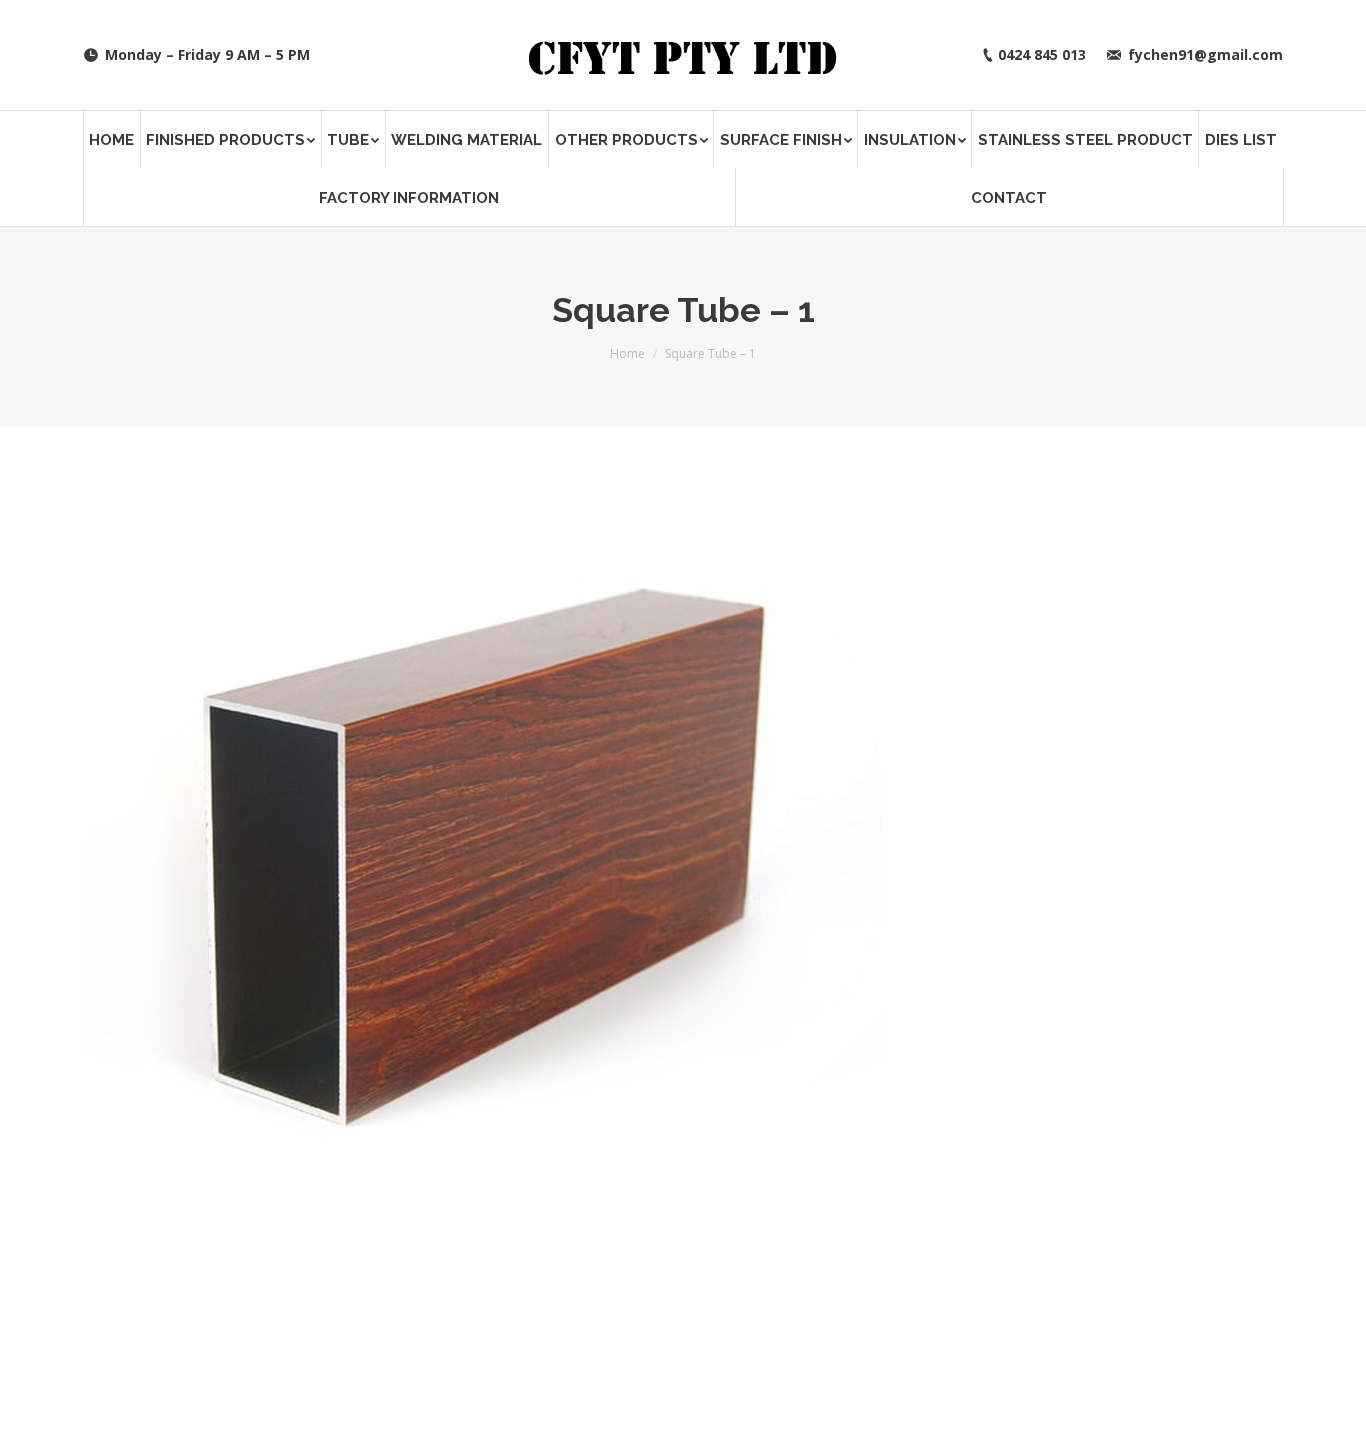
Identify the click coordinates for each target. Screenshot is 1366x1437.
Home (627, 353)
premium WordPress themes (295, 1406)
